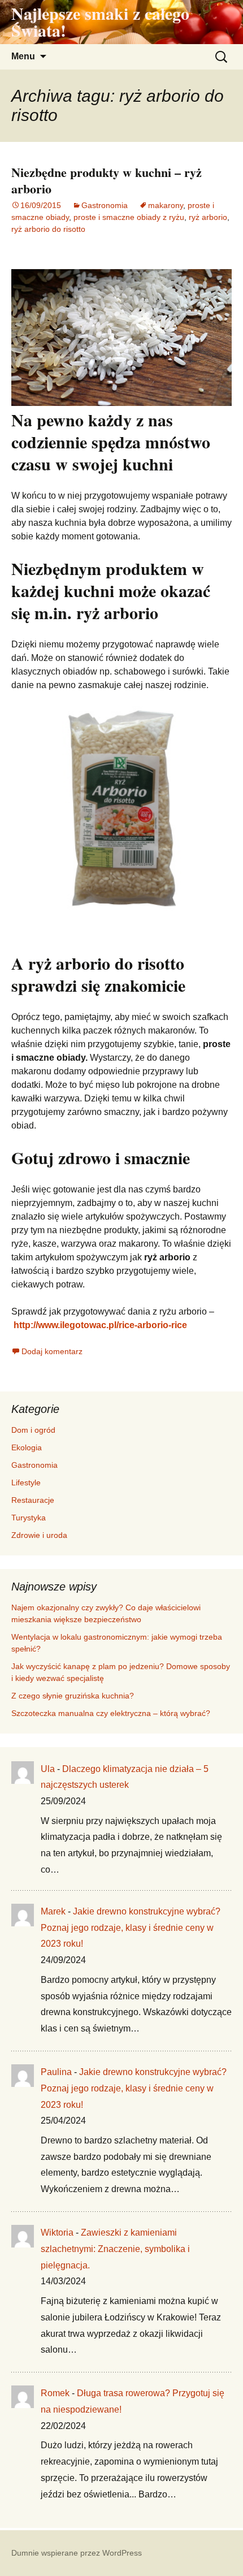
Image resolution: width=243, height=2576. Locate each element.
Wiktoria (57, 2233)
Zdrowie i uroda (39, 1535)
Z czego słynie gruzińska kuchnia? (74, 1696)
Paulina (56, 2072)
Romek (55, 2393)
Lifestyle (26, 1483)
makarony (166, 205)
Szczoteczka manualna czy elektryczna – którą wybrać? (111, 1713)
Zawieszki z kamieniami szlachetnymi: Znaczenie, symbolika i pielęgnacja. (115, 2249)
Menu (23, 56)
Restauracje (33, 1500)
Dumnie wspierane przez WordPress (77, 2553)
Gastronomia (105, 205)
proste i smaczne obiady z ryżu (129, 217)
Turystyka (29, 1518)
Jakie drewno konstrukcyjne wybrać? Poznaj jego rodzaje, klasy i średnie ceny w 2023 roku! (131, 1928)
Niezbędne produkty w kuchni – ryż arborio (107, 180)
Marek (53, 1911)
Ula (48, 1769)
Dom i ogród (33, 1430)
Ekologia (27, 1447)
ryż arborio (208, 217)
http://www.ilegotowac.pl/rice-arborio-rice (100, 1325)
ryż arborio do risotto (48, 229)
